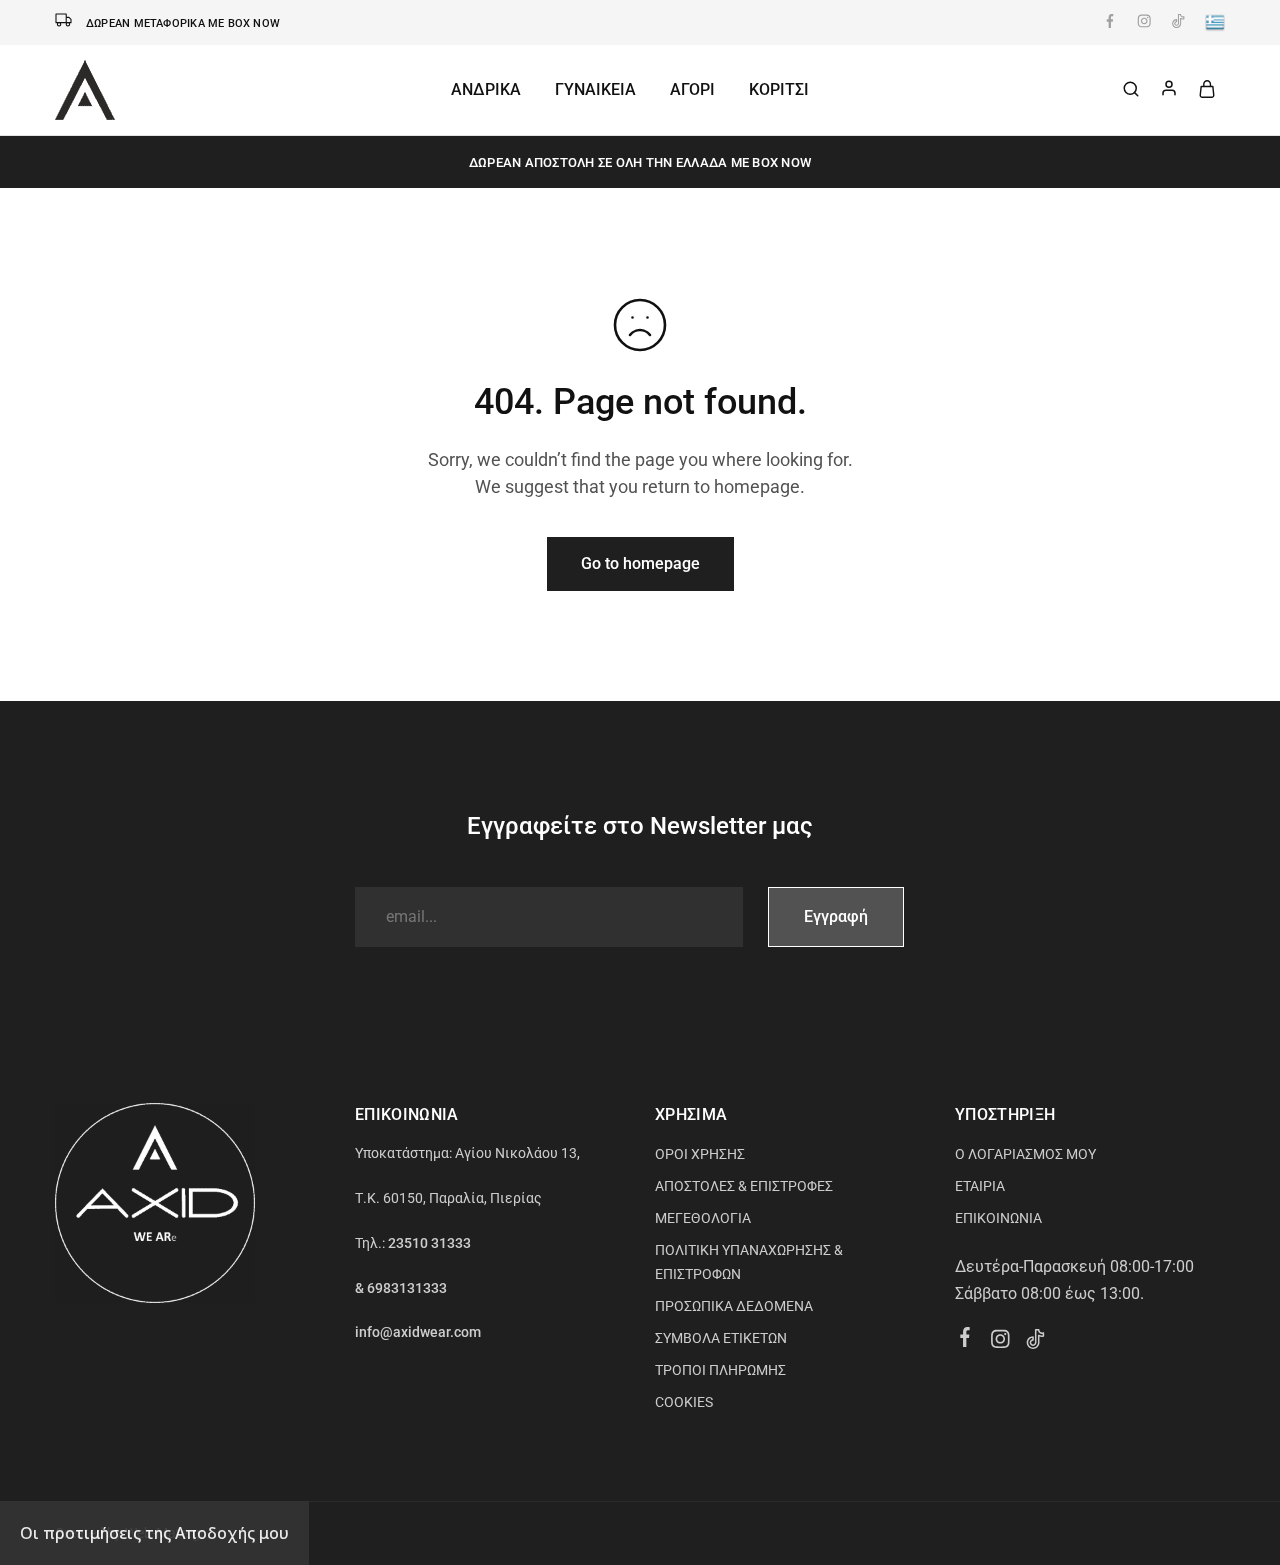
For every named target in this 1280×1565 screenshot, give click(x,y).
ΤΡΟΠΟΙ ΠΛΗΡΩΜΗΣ (720, 1370)
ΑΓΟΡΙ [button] (692, 89)
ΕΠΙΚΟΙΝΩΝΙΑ (998, 1218)
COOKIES (684, 1402)
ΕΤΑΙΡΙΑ (980, 1186)
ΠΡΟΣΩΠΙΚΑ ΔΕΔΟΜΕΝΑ (734, 1306)
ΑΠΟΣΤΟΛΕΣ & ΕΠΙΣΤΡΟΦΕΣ (744, 1186)
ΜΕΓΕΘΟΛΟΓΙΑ (703, 1218)
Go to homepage (640, 563)
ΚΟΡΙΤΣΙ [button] (779, 89)
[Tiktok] (1035, 1342)
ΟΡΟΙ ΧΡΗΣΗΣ (700, 1154)
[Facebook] (965, 1340)
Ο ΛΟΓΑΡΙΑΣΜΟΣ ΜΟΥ (1025, 1154)
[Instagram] (1000, 1342)
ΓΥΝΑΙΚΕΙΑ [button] (595, 89)
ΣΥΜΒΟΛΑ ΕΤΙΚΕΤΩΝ (721, 1338)
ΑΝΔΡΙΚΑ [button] (486, 89)
